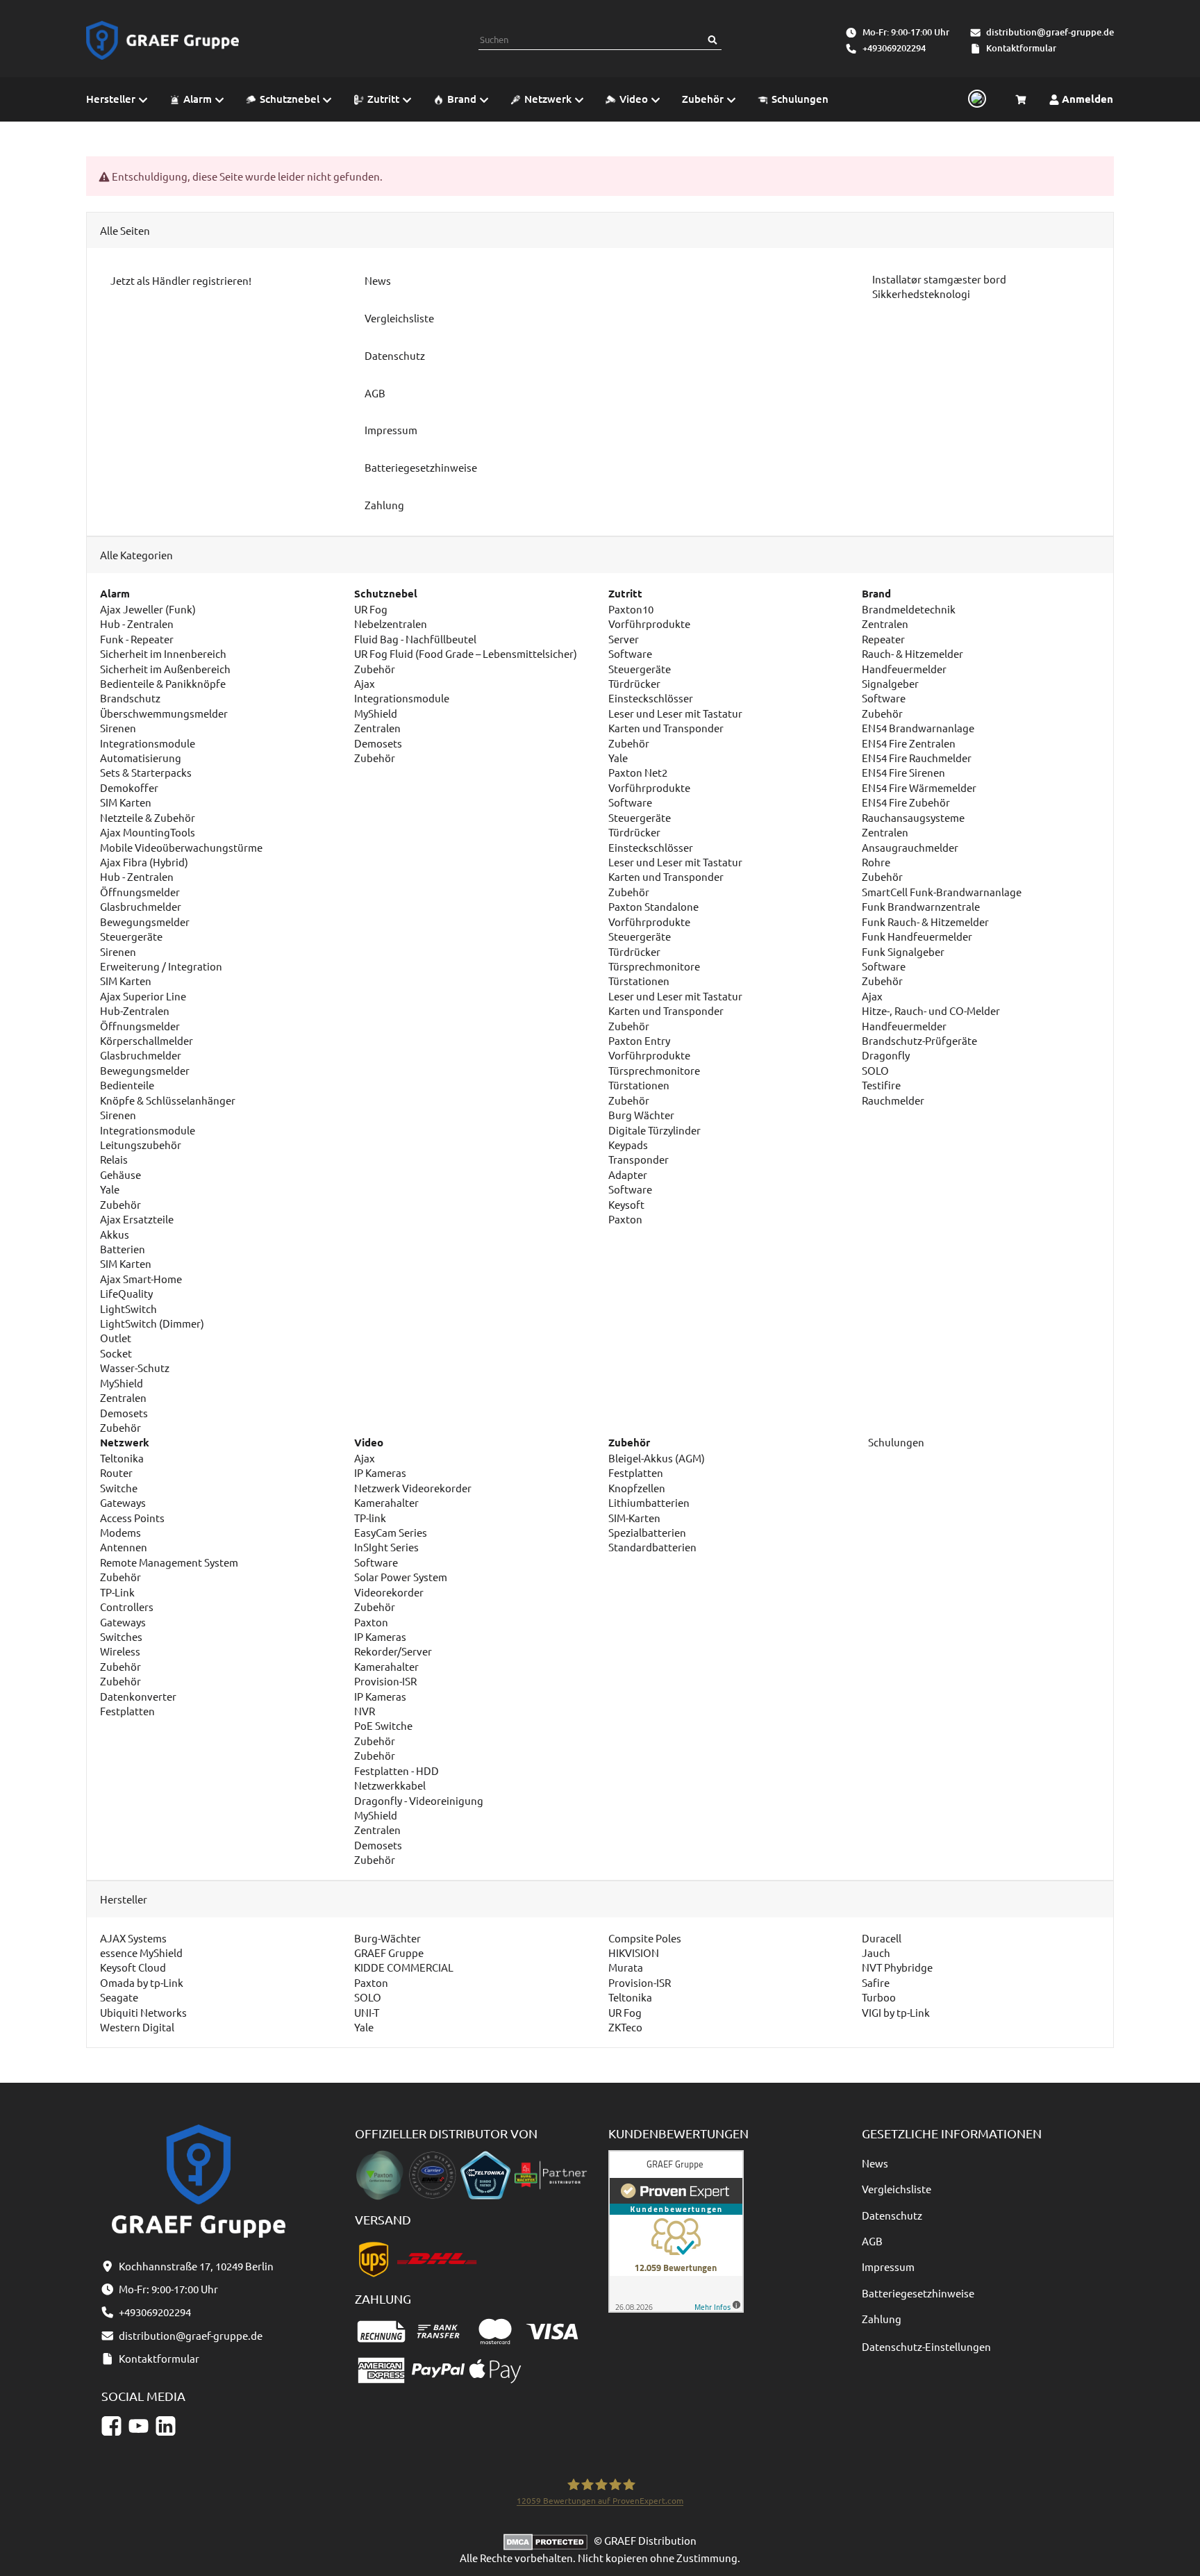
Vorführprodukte (649, 624)
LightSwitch (128, 1308)
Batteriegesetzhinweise (918, 2293)
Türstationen (639, 981)
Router (116, 1472)
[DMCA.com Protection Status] (549, 2540)
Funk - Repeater (137, 639)
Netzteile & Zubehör (148, 817)
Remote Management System (169, 1562)
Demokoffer (129, 787)
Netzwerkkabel (390, 1785)
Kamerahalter (386, 1502)
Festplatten (127, 1711)
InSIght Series (386, 1547)
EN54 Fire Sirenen (903, 772)
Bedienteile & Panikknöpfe (163, 683)
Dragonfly (886, 1055)
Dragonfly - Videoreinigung (419, 1800)
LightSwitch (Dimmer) (152, 1323)
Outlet (116, 1338)
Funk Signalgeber (903, 951)
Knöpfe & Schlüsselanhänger (168, 1100)
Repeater (883, 639)
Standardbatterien (652, 1547)
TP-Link (117, 1592)
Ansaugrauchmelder (910, 847)
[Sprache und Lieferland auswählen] (975, 99)
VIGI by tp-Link (896, 2012)
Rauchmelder (893, 1100)
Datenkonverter (138, 1696)
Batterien (123, 1249)
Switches (121, 1636)
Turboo (879, 1997)
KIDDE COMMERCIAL (404, 1967)
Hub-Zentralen (135, 1010)
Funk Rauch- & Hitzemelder (925, 922)
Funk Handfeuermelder (917, 936)
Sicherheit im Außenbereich (165, 669)
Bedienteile (127, 1085)
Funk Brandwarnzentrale (921, 906)
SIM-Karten (634, 1518)
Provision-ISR (385, 1681)
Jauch (876, 1952)
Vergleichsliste (897, 2189)
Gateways (123, 1502)
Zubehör (120, 1204)
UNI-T (367, 2012)
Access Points (132, 1518)
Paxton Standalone (653, 906)
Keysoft (626, 1204)
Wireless (120, 1651)
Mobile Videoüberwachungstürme (181, 847)
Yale (110, 1189)
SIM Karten (126, 802)
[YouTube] (139, 2426)
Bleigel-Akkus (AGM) (657, 1458)
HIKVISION (634, 1952)
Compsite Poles (645, 1938)
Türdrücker (634, 683)
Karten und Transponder (666, 728)
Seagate (119, 1997)
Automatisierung (141, 758)
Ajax (365, 683)
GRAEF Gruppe (389, 1952)
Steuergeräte (131, 936)
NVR (365, 1711)
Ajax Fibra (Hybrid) (144, 862)
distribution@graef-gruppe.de (1050, 32)
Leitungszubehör (141, 1145)
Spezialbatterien (647, 1532)
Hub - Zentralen (137, 624)
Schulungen (895, 1442)
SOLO (875, 1070)
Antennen (124, 1547)
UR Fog (371, 609)
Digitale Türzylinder (655, 1130)
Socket (116, 1353)
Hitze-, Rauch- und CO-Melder (931, 1010)
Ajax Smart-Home (141, 1279)
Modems (120, 1532)
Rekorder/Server (393, 1651)
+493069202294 (894, 48)
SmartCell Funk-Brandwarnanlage (942, 892)
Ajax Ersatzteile (137, 1219)
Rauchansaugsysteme (913, 817)
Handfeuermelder (904, 669)
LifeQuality (126, 1293)
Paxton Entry (639, 1040)
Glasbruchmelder (141, 906)
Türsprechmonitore (654, 966)
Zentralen (123, 1397)
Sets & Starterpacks (146, 772)
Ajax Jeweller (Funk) (148, 609)
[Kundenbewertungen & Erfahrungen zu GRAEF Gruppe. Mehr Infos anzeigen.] (676, 2230)
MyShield (122, 1383)
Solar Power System (401, 1577)
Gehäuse (120, 1174)
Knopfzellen (637, 1488)
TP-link (370, 1518)
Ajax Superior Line (143, 996)
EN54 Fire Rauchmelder (917, 758)
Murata (626, 1967)
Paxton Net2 (638, 772)
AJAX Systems (133, 1938)
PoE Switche (383, 1725)
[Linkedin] (166, 2426)
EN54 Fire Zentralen (909, 743)
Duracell (882, 1938)
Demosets (124, 1413)
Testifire (881, 1085)
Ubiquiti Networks (143, 2012)
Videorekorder (389, 1592)
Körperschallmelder (147, 1040)
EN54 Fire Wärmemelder (919, 787)
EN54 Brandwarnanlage (918, 728)
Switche (119, 1488)
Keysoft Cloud (133, 1967)
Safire (876, 1982)
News (875, 2163)
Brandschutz (130, 698)
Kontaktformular (1021, 48)
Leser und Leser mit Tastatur (675, 713)
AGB (872, 2241)
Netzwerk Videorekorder (413, 1488)
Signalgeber (890, 683)
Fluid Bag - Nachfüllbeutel (415, 639)
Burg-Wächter (387, 1938)
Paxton (625, 1219)
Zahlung (882, 2319)
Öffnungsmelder (140, 892)
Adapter (628, 1174)
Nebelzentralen (391, 624)
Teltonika (122, 1458)
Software (630, 653)
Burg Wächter (641, 1115)
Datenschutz (892, 2215)
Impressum (888, 2267)
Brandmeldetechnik (909, 609)
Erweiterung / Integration (161, 966)
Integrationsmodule (148, 743)
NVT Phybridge (897, 1967)
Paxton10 (631, 609)
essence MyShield (141, 1952)
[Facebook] (111, 2426)
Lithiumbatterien (649, 1502)
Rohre (876, 862)
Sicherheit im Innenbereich (163, 653)
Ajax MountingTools (148, 832)
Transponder (639, 1159)
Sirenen (118, 728)
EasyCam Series (391, 1532)
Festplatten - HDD (397, 1770)
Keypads (628, 1145)
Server (624, 639)
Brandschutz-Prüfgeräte (919, 1040)
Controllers (127, 1607)
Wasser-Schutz (135, 1368)
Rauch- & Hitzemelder (912, 653)
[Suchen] (712, 40)
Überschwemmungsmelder (164, 713)
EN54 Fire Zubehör (906, 802)
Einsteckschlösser (651, 698)
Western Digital (137, 2027)
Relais (114, 1159)
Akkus (115, 1234)
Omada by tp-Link (142, 1982)
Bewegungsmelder (145, 922)
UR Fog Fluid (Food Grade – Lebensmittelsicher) (466, 653)
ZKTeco (625, 2027)
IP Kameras (380, 1472)
